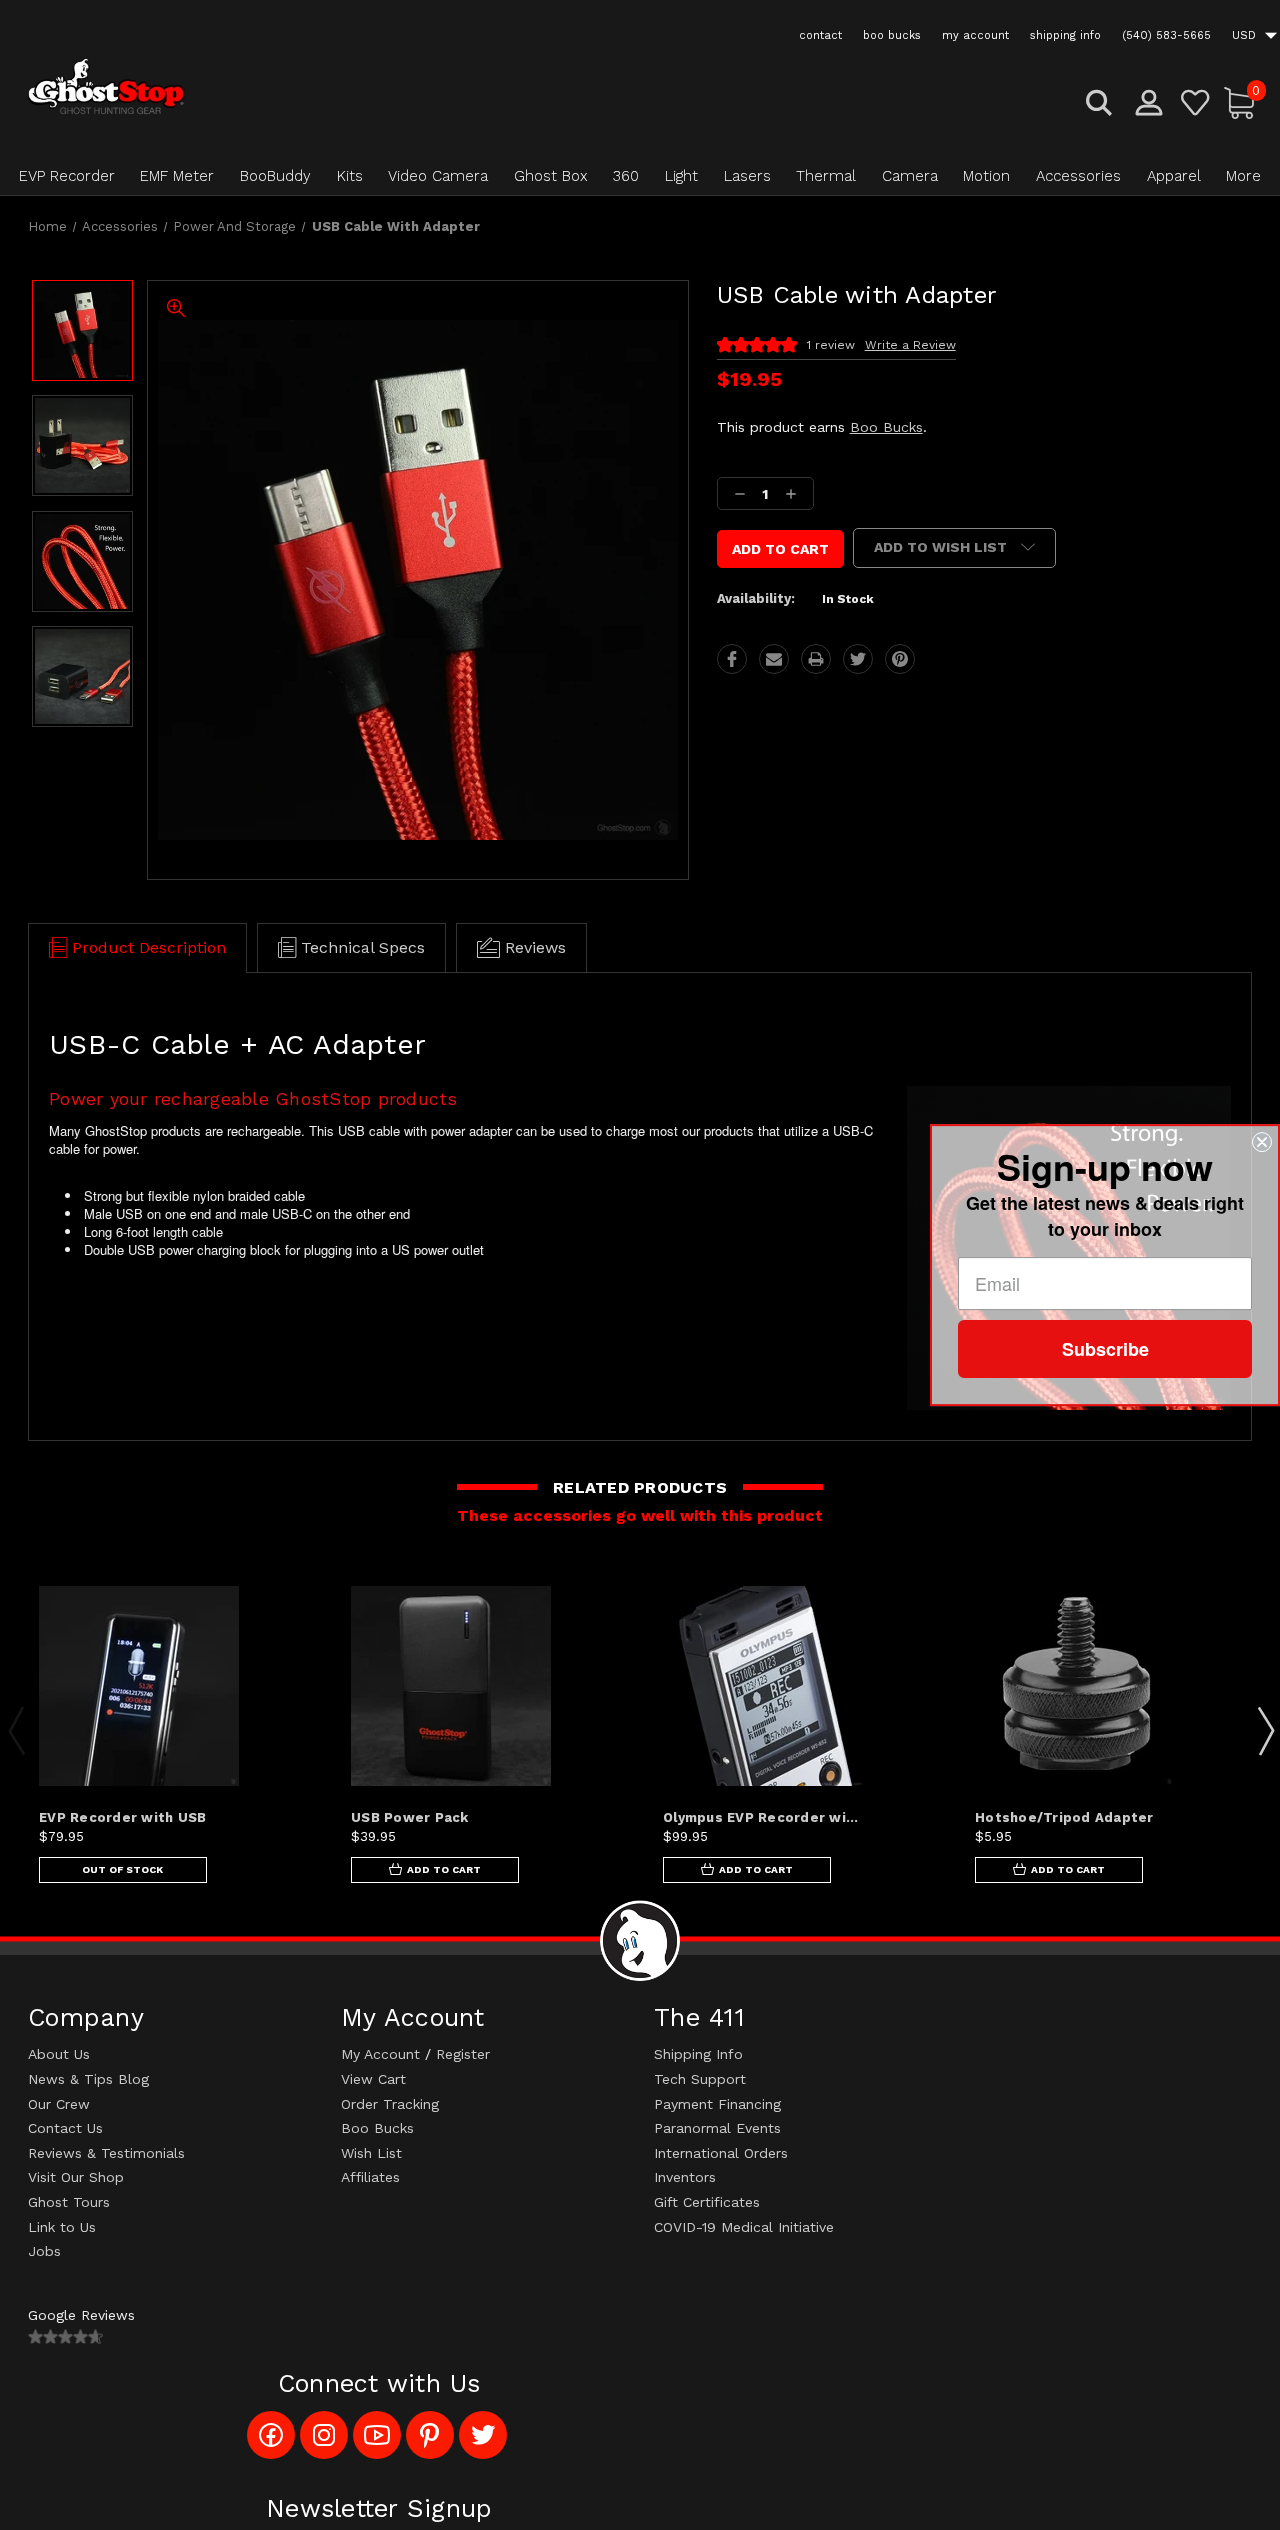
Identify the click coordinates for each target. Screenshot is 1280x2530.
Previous (16, 1730)
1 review (831, 345)
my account (975, 35)
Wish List (371, 2153)
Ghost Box (551, 176)
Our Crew (59, 2104)
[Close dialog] (1262, 1142)
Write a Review (910, 345)
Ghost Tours (69, 2202)
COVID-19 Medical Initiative (744, 2227)
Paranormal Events (717, 2128)
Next (1265, 1730)
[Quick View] (278, 1615)
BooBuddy (275, 176)
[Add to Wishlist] (278, 1663)
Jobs (44, 2251)
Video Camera (438, 176)
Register (463, 2054)
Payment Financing (717, 2104)
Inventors (685, 2177)
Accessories (1078, 176)
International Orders (721, 2153)
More (1243, 176)
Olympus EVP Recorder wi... (761, 1817)
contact (820, 35)
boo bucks (892, 35)
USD (1246, 35)
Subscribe (1105, 1349)
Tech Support (700, 2079)
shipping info (1065, 35)
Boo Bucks (886, 427)
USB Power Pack (410, 1817)
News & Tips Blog (88, 2079)
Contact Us (65, 2128)
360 (626, 176)
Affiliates (370, 2177)
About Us (59, 2054)
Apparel (1174, 176)
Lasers (747, 176)
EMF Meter (177, 176)
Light (681, 176)
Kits (350, 176)
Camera (910, 176)
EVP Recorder (67, 176)
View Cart (373, 2079)
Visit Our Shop (76, 2177)
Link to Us (62, 2227)
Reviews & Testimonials (106, 2153)
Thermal (826, 176)
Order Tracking (390, 2104)
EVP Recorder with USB (122, 1817)
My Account (380, 2054)
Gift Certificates (707, 2202)
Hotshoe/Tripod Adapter (1064, 1817)
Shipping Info (698, 2054)
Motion (986, 176)
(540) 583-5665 (1166, 35)
